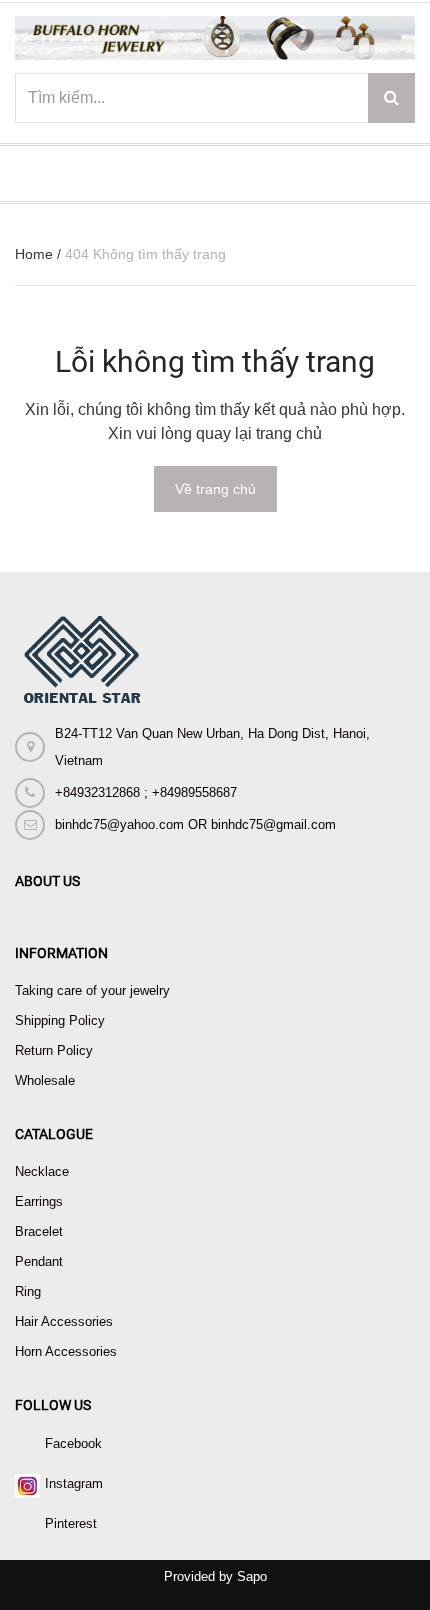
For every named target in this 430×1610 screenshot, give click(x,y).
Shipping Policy (60, 1020)
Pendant (39, 1261)
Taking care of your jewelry (92, 990)
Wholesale (45, 1080)
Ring (28, 1291)
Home (34, 254)
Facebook (73, 1443)
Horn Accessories (66, 1351)
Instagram (74, 1483)
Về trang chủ (215, 489)
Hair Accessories (64, 1321)
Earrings (39, 1201)
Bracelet (39, 1231)
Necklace (42, 1171)
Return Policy (54, 1050)
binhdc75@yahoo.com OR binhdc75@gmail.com (195, 824)
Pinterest (71, 1523)
